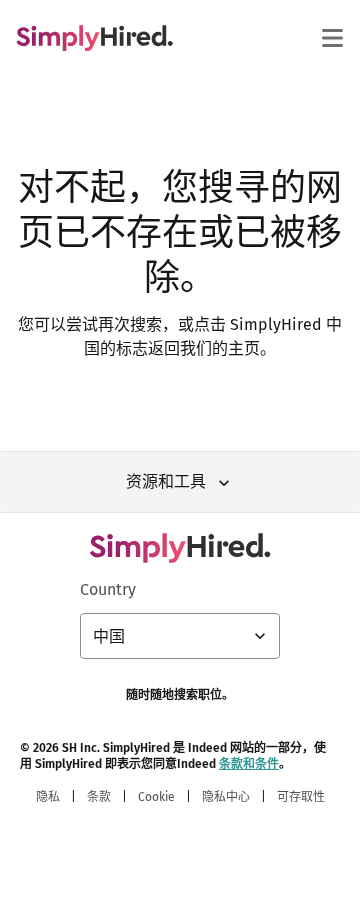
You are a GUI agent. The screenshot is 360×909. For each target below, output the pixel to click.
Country (108, 589)
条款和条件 (249, 764)
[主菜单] (332, 38)
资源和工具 (166, 481)
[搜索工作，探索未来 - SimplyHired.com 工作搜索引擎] (94, 38)
